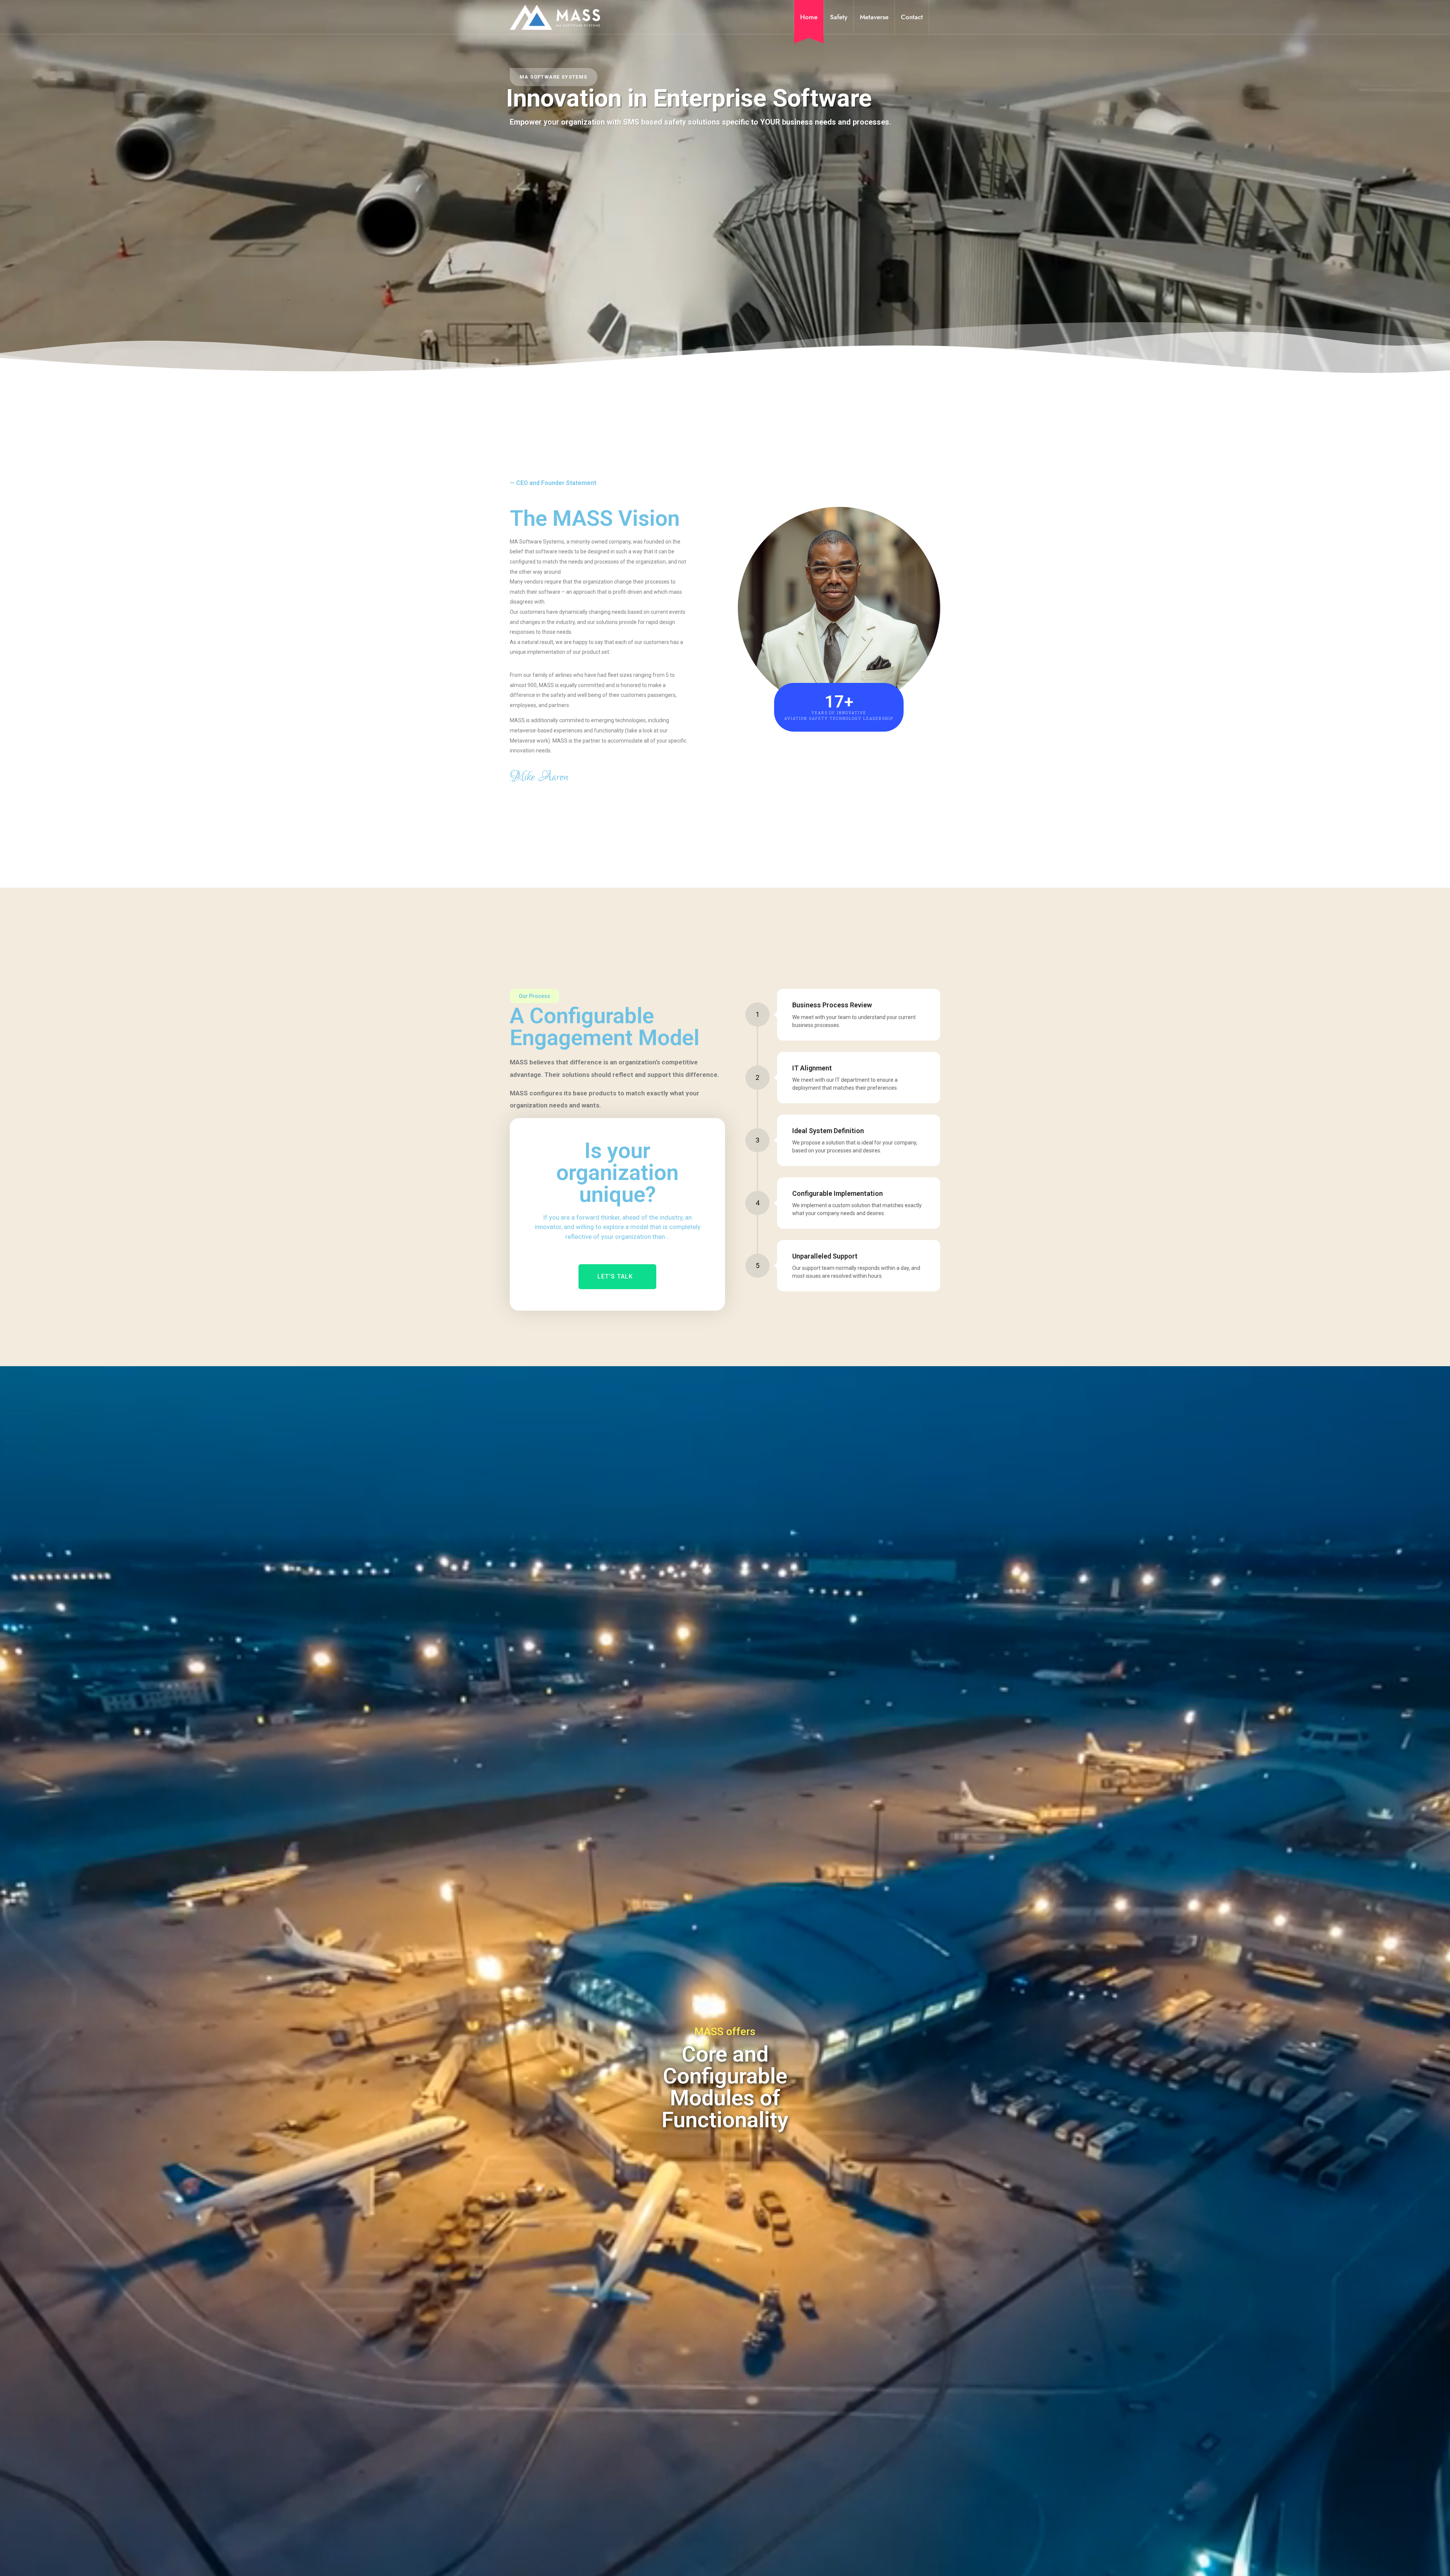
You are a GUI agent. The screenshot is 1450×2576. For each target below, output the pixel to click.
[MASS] (555, 17)
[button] (617, 1277)
